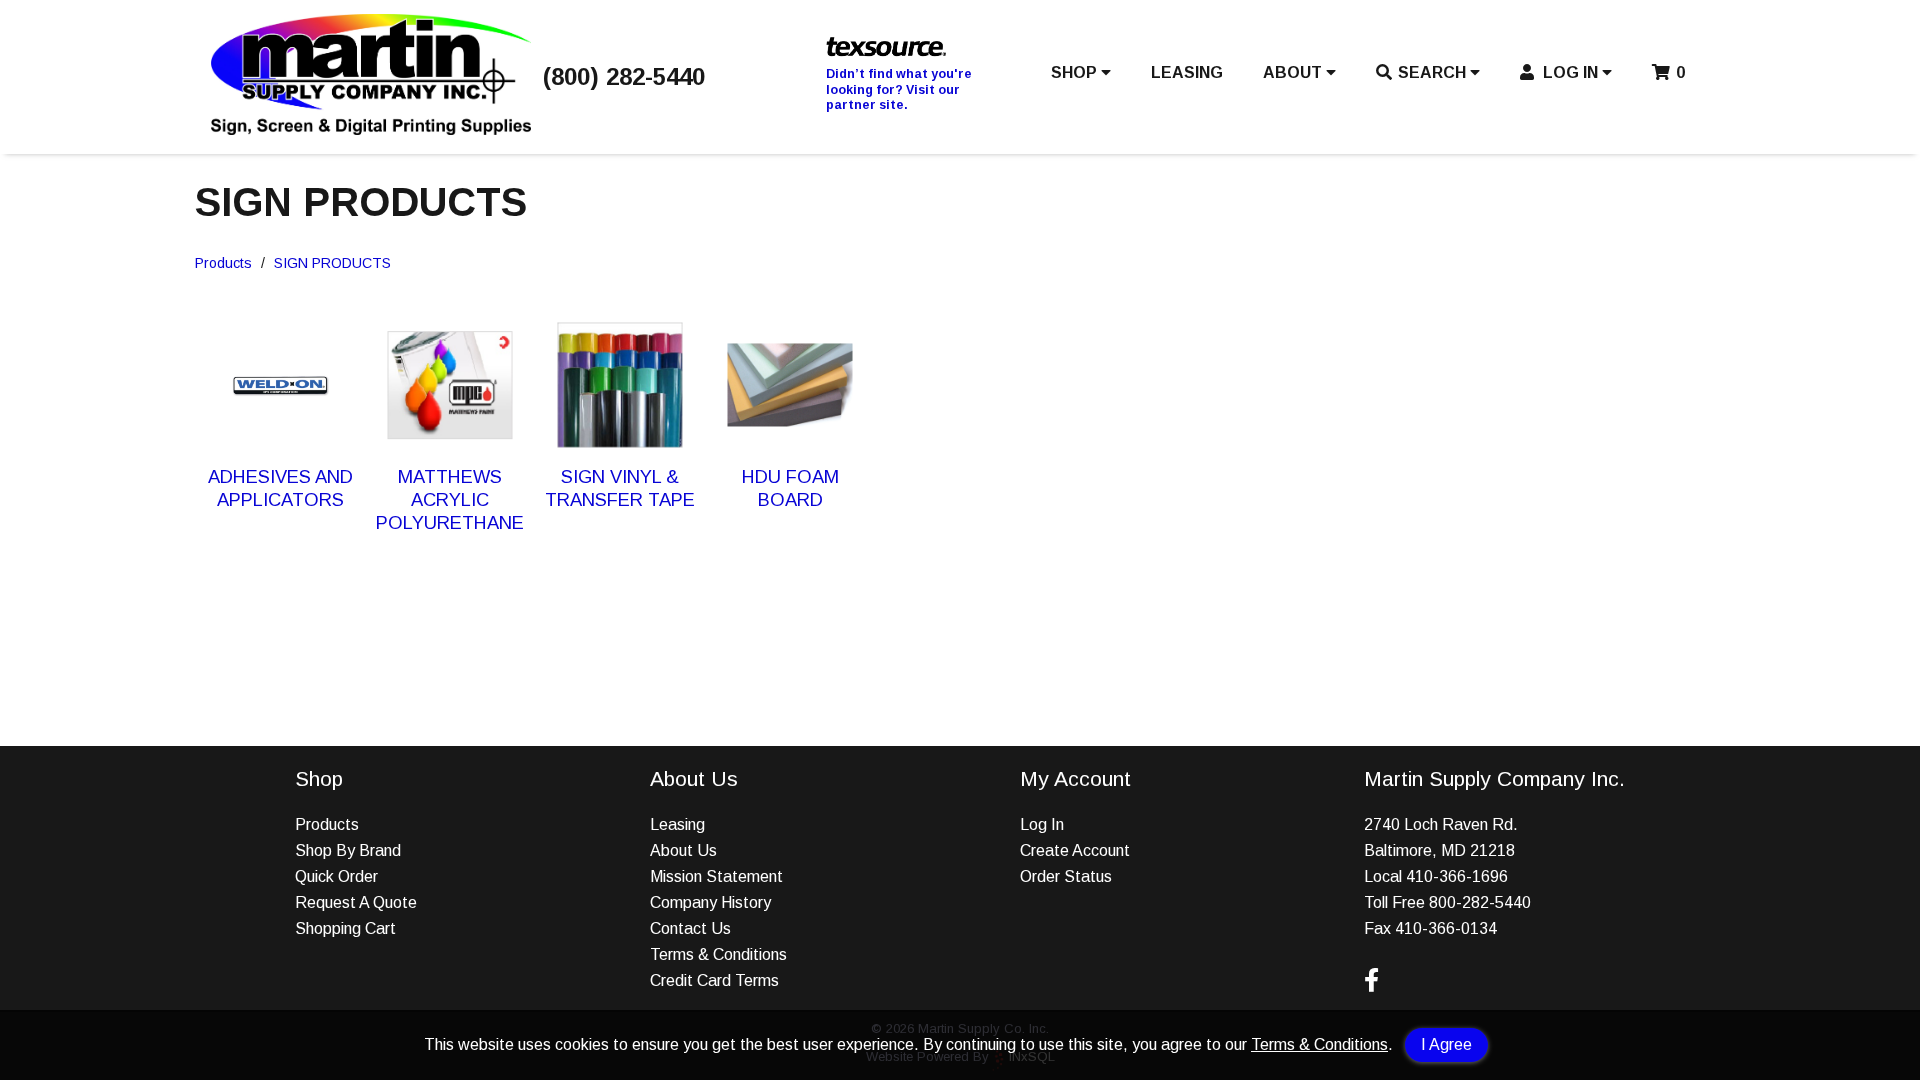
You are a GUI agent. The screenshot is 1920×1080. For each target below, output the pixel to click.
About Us (683, 850)
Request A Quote (356, 902)
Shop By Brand (348, 850)
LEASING (1187, 72)
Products (223, 263)
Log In (1042, 824)
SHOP (1076, 72)
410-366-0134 (1446, 928)
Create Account (1075, 850)
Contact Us (690, 928)
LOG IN (1570, 72)
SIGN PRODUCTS (332, 263)
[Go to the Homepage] (371, 129)
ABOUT (1294, 72)
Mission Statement (716, 876)
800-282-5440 (1480, 902)
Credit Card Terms (714, 980)
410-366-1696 (1457, 876)
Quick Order (336, 876)
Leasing (677, 824)
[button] (1081, 77)
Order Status (1066, 876)
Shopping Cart (345, 928)
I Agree (1446, 1044)
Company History (710, 902)
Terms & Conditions (1319, 1044)
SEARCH (1434, 72)
